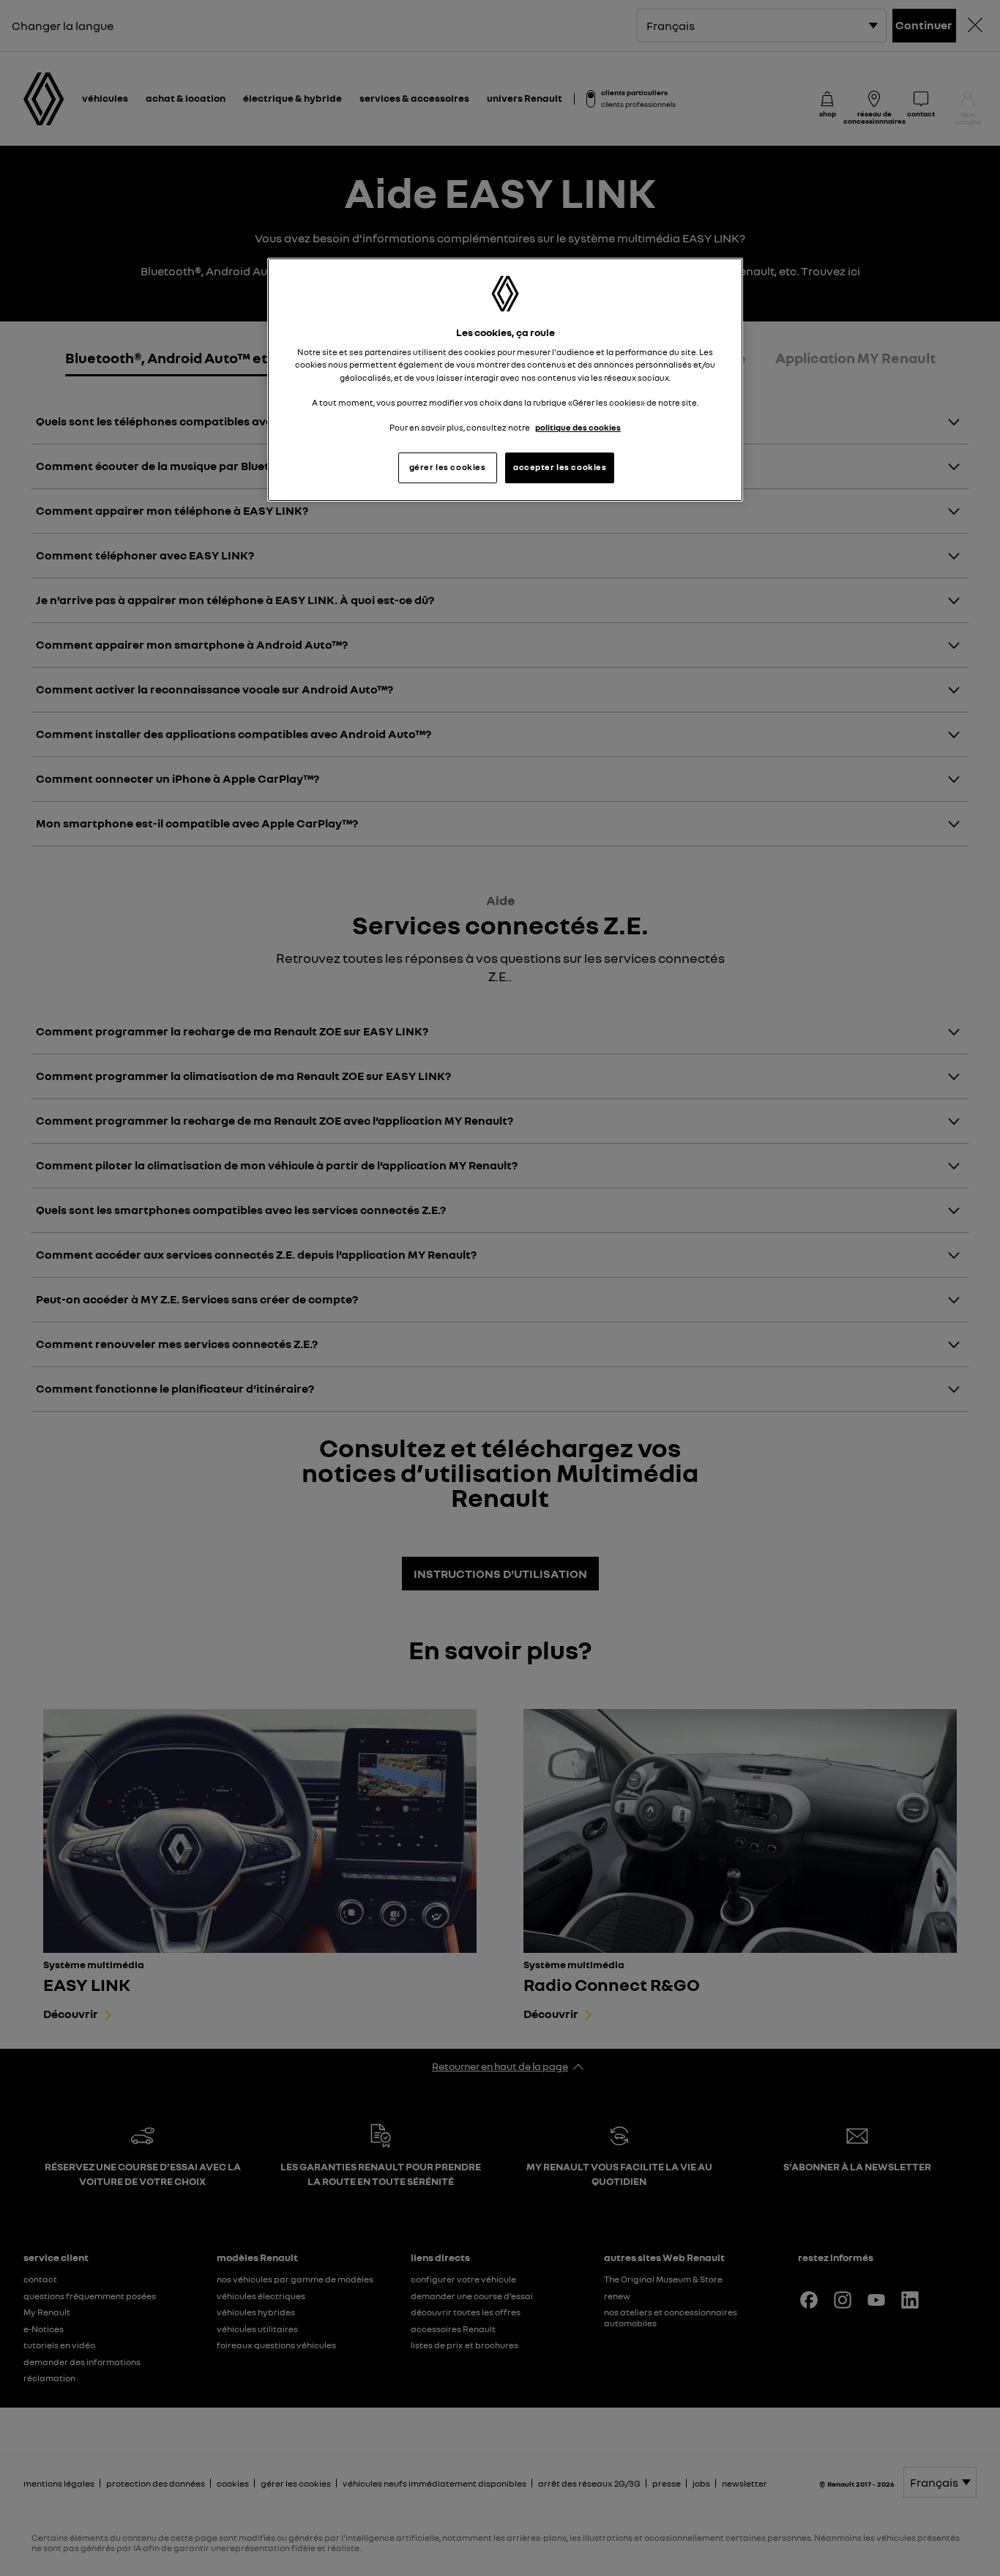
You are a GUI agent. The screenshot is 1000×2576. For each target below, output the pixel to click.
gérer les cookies (448, 467)
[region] (505, 380)
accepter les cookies (560, 467)
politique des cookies (578, 428)
